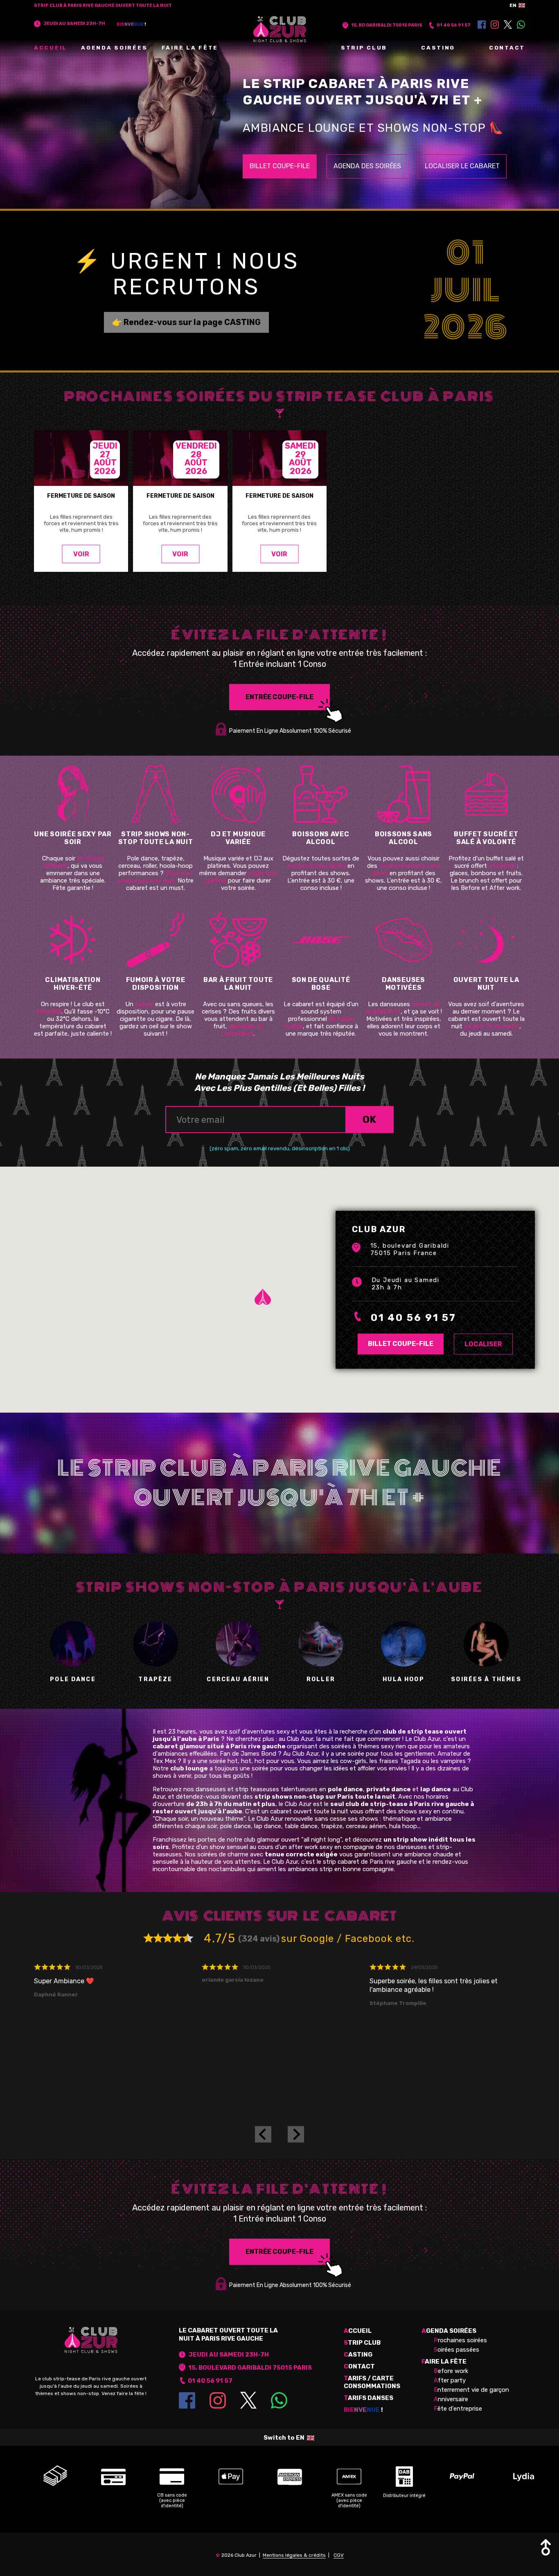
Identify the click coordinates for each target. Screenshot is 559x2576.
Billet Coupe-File (280, 166)
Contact (507, 47)
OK (369, 1120)
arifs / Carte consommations (372, 2382)
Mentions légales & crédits (294, 2555)
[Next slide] (296, 2134)
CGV (339, 2555)
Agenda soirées (114, 47)
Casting (438, 47)
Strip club (364, 47)
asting (358, 2355)
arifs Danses (369, 2398)
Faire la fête (190, 47)
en (513, 5)
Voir (81, 554)
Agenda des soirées (367, 166)
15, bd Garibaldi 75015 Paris (387, 25)
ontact (359, 2366)
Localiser (483, 1344)
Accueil (51, 47)
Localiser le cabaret (462, 166)
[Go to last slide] (263, 2134)
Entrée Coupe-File (279, 697)
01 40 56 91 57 (454, 25)
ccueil (358, 2331)
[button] (275, 1309)
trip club (362, 2343)
